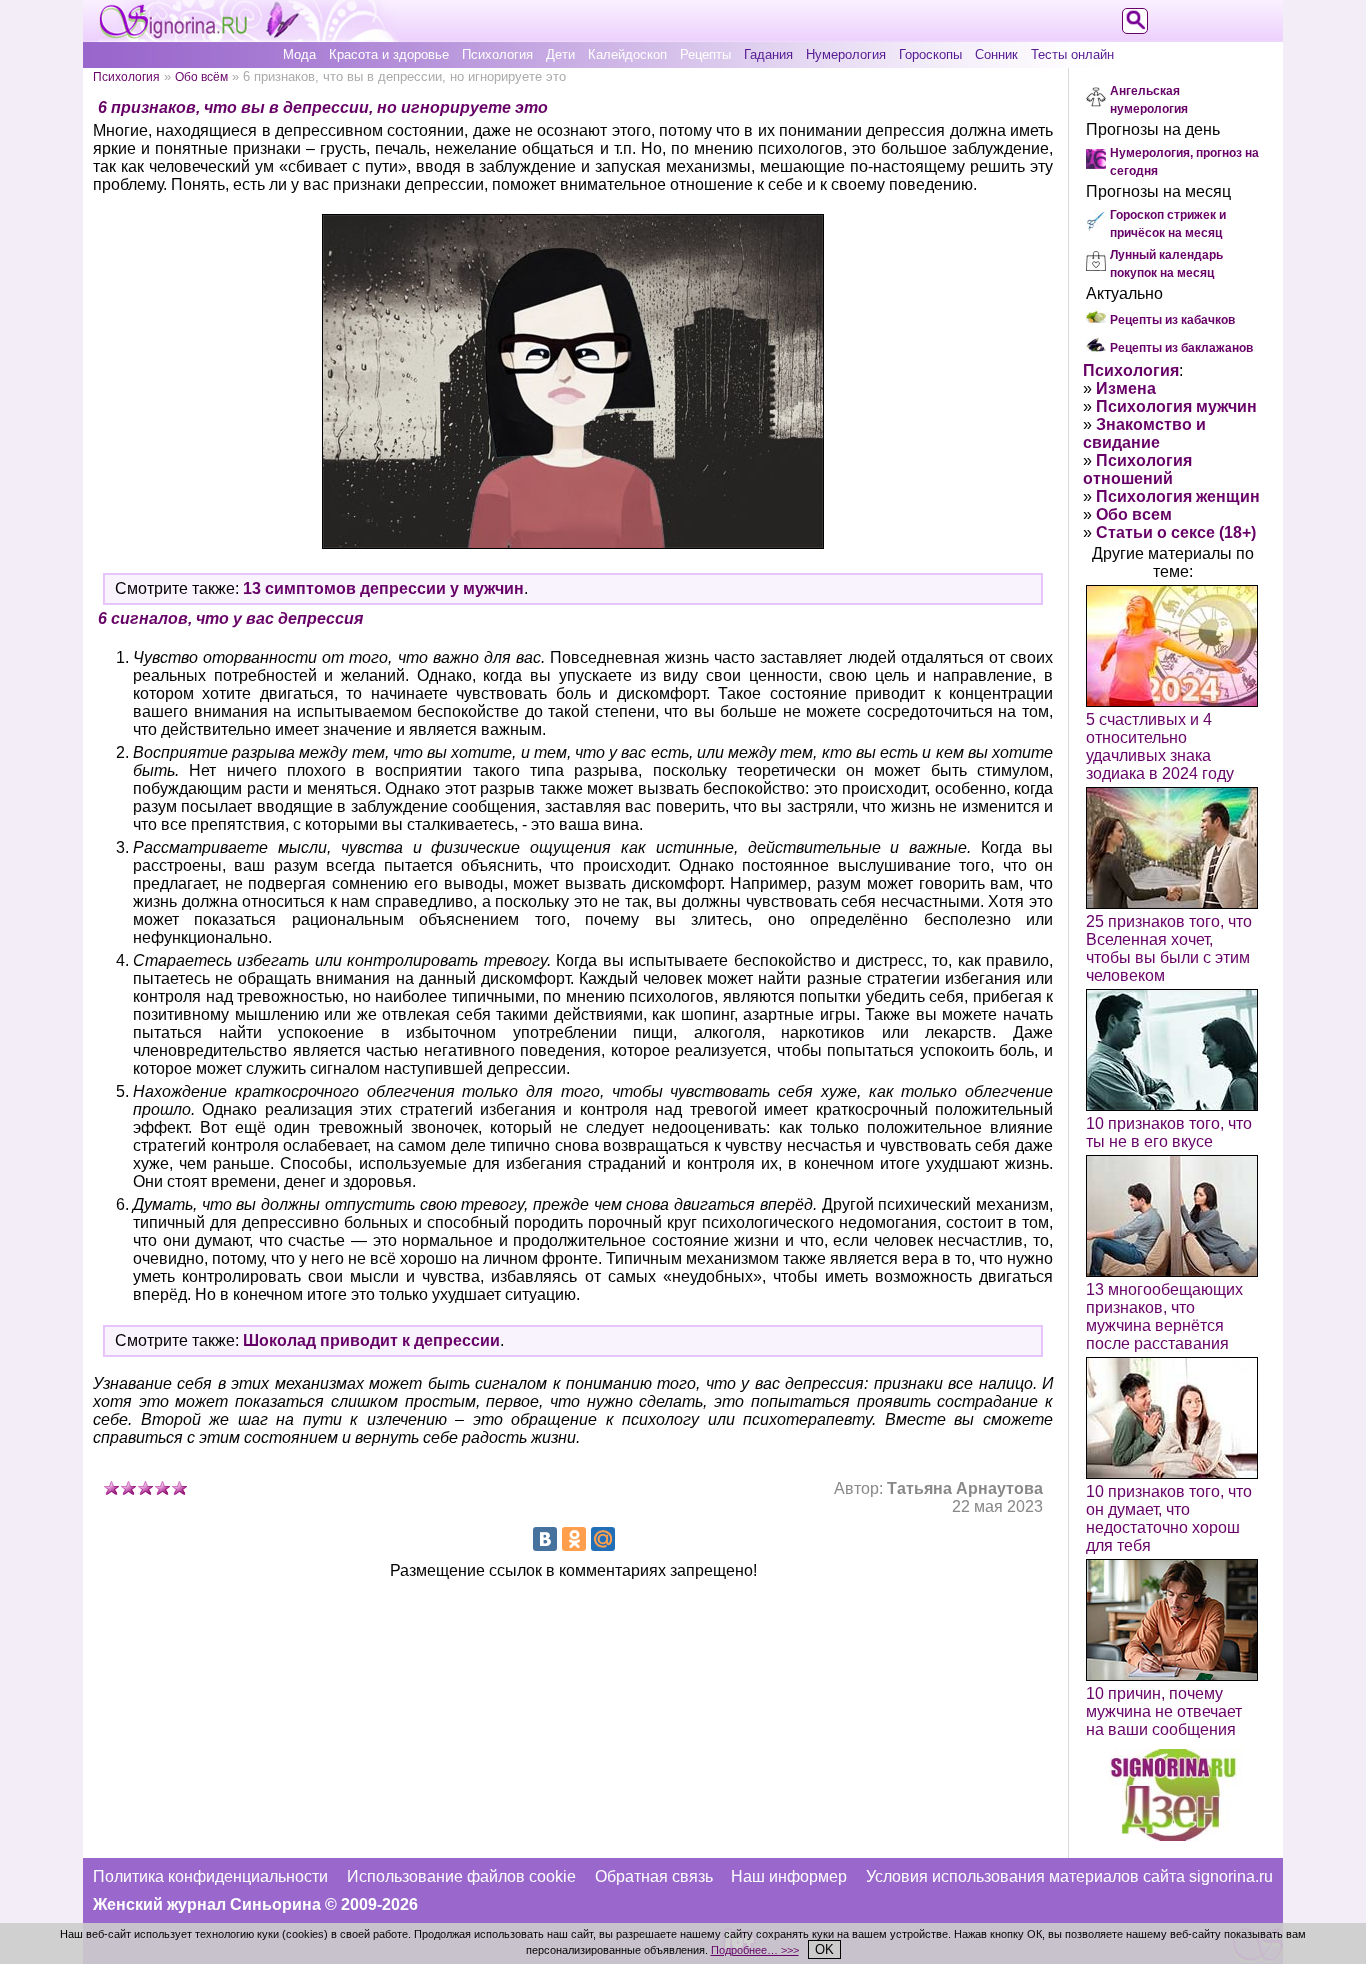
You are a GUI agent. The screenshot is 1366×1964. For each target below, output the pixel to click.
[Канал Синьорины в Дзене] (1173, 1835)
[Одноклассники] (574, 1539)
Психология (497, 54)
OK (824, 1949)
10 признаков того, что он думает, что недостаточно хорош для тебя (1169, 1518)
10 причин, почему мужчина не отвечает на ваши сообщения (1164, 1711)
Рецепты (705, 54)
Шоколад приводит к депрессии (371, 1340)
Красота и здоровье (389, 54)
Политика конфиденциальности (210, 1876)
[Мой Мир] (603, 1539)
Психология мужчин (1176, 406)
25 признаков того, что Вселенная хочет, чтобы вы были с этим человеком (1169, 948)
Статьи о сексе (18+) (1176, 532)
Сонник (996, 54)
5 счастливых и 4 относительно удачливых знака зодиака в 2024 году (1160, 746)
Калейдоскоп (627, 54)
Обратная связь (654, 1876)
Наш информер (789, 1876)
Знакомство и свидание (1144, 433)
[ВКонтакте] (545, 1539)
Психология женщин (1178, 496)
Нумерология (846, 54)
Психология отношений (1137, 469)
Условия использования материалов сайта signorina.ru (1069, 1876)
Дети (560, 54)
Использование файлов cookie (461, 1876)
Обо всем (1134, 514)
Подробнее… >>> (755, 1950)
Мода (299, 54)
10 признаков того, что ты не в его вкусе (1169, 1132)
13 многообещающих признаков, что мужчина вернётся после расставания (1164, 1316)
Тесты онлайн (1072, 54)
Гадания (768, 54)
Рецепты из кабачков (1172, 320)
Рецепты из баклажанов (1181, 348)
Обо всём (201, 76)
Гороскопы (930, 54)
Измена (1126, 388)
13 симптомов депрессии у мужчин (383, 588)
